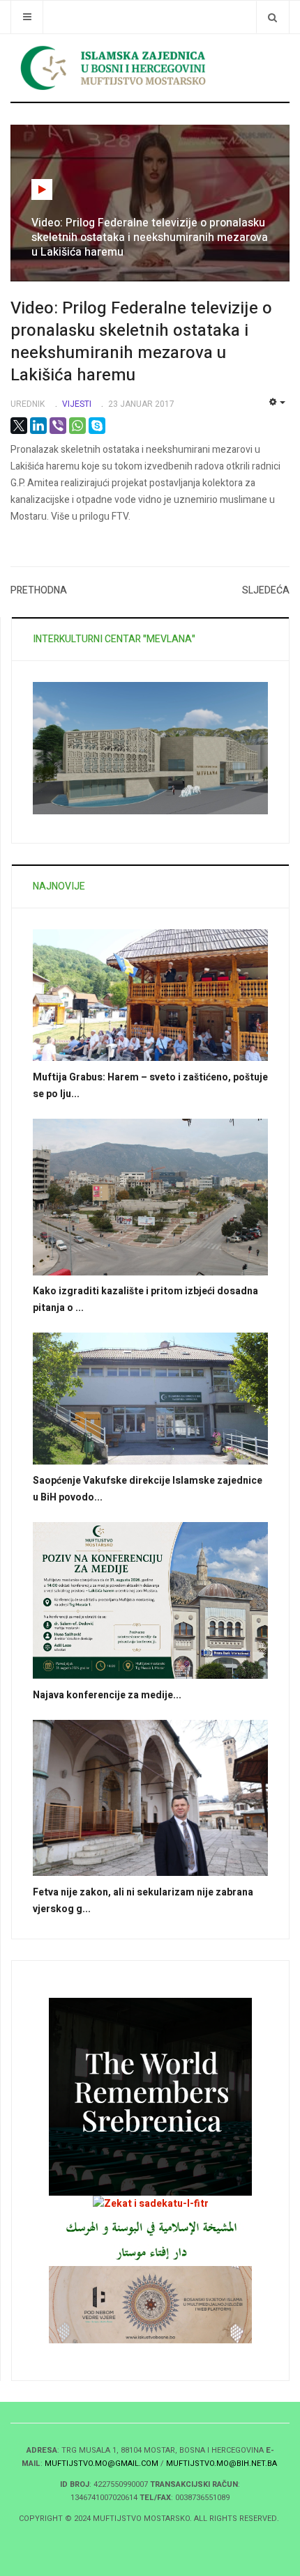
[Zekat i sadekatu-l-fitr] (151, 2204)
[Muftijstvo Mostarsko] (150, 68)
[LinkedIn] (38, 426)
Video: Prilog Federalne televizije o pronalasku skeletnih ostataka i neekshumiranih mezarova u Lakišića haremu (141, 342)
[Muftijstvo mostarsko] (150, 2239)
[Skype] (97, 426)
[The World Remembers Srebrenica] (150, 2096)
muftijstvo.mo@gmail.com (102, 2464)
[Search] (272, 17)
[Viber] (58, 426)
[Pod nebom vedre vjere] (150, 2304)
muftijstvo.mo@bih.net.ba (222, 2464)
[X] (19, 426)
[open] (27, 17)
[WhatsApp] (77, 426)
